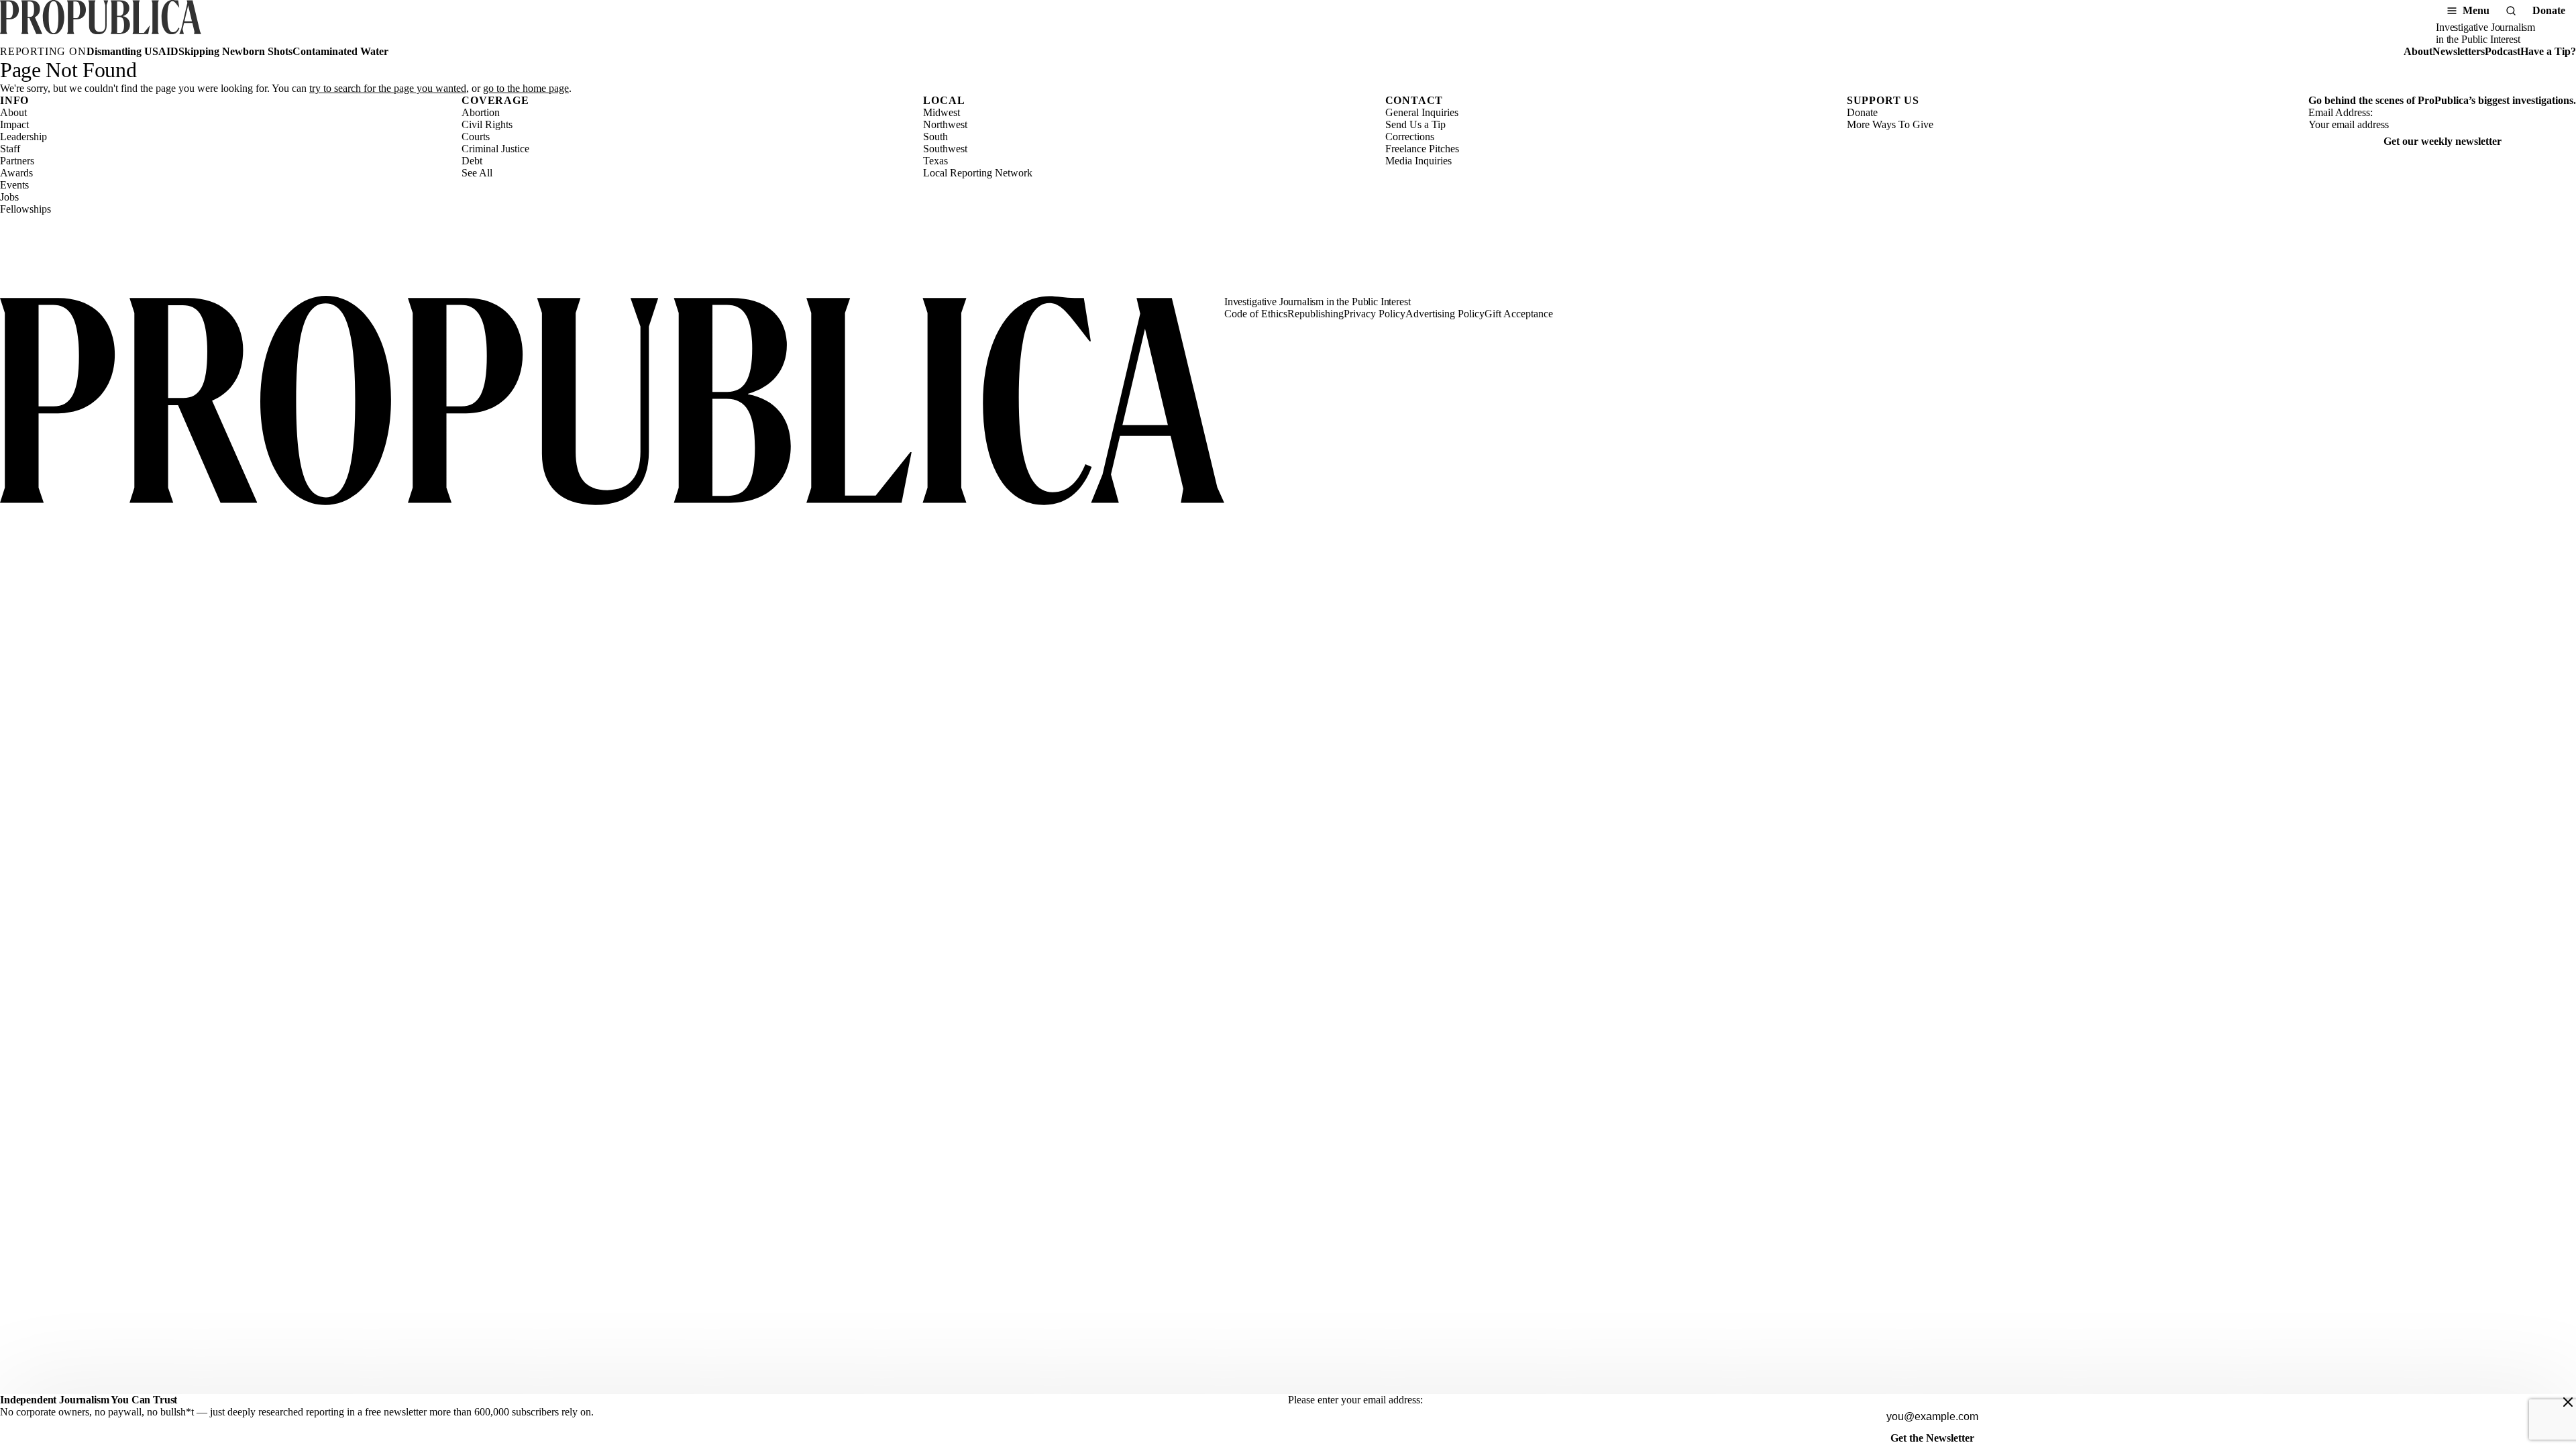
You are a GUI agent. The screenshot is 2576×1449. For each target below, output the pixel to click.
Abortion (481, 112)
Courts (476, 137)
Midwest (942, 112)
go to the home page (526, 88)
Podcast (2503, 51)
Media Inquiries (1418, 161)
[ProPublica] (101, 23)
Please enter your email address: (1355, 1400)
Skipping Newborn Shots (235, 51)
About (2418, 51)
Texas (935, 161)
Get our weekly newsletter (2443, 141)
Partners (17, 161)
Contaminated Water (340, 51)
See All (477, 173)
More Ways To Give (1890, 124)
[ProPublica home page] (612, 402)
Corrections (1410, 137)
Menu (2476, 10)
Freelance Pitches (1422, 149)
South (935, 137)
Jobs (9, 197)
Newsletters (2459, 51)
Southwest (945, 149)
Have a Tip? (2548, 51)
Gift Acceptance (1519, 314)
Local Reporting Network (978, 173)
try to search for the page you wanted (388, 88)
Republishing (1316, 314)
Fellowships (25, 209)
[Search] (2511, 11)
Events (14, 185)
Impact (14, 124)
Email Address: (2341, 112)
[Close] (2568, 1402)
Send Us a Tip (1415, 124)
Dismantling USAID (132, 51)
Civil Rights (487, 124)
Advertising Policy (1445, 314)
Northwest (945, 124)
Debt (472, 161)
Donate (2549, 10)
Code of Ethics (1256, 314)
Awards (16, 173)
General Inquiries (1422, 112)
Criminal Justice (495, 149)
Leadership (23, 137)
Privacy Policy (1375, 314)
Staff (10, 149)
